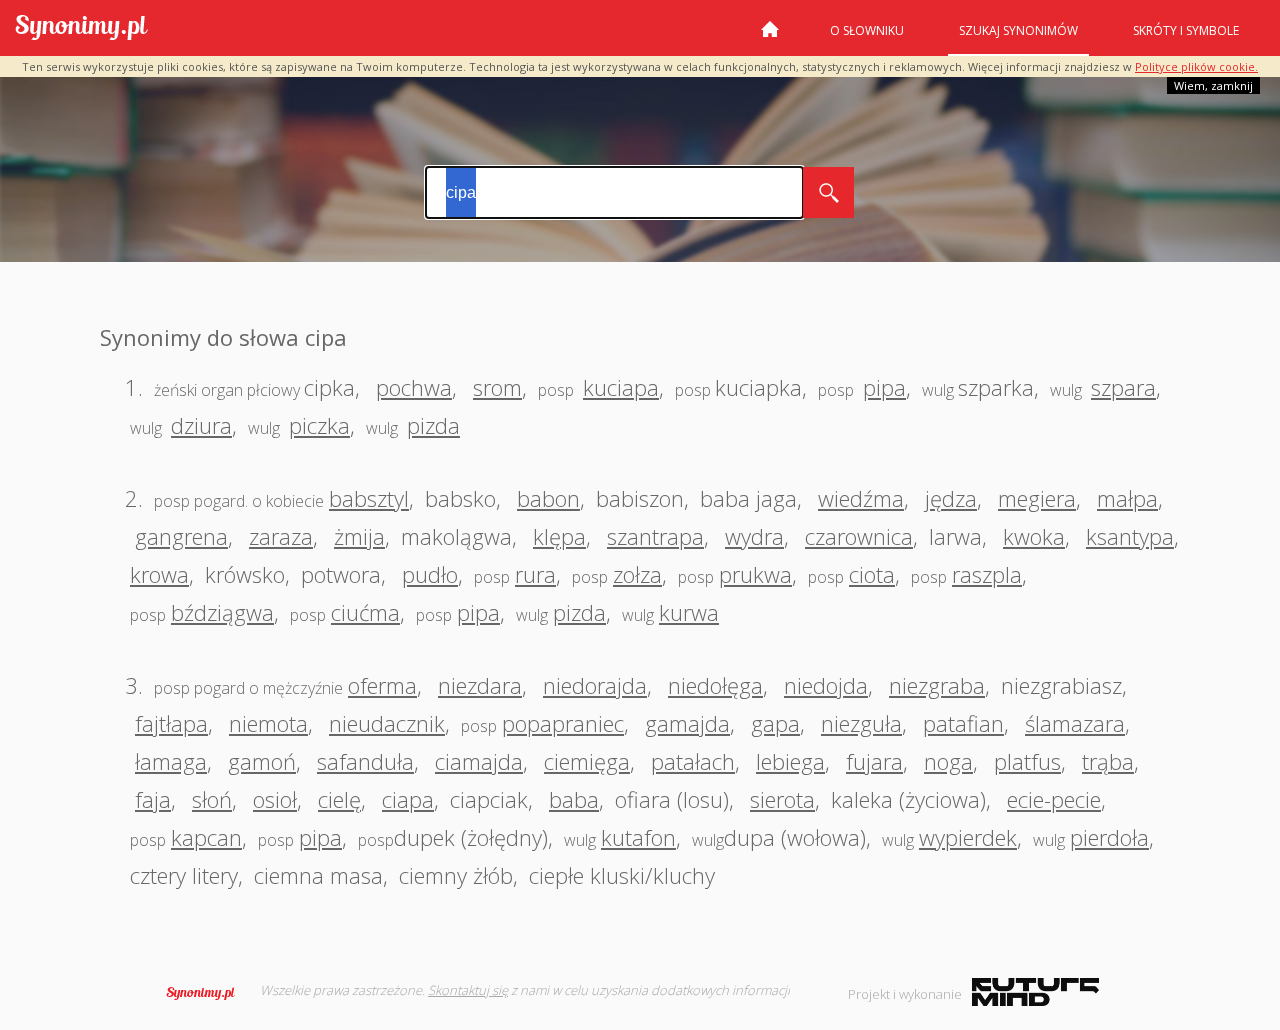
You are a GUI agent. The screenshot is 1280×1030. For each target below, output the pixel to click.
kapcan (206, 837)
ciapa (408, 799)
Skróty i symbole (1186, 30)
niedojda (826, 685)
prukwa (755, 574)
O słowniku (867, 30)
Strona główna (770, 37)
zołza (637, 574)
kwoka (1034, 536)
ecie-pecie (1054, 799)
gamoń (262, 761)
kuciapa (621, 387)
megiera (1037, 498)
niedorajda (595, 685)
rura (535, 574)
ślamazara (1075, 723)
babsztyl (369, 498)
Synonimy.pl (81, 28)
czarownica (859, 536)
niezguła (861, 723)
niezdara (480, 685)
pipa (884, 387)
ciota (872, 574)
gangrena (181, 536)
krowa (159, 574)
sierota (782, 799)
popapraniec (563, 723)
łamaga (171, 761)
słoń (212, 799)
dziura (201, 425)
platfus (1027, 761)
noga (948, 761)
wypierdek (968, 837)
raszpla (987, 574)
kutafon (638, 837)
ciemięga (587, 761)
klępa (559, 536)
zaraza (281, 536)
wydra (754, 536)
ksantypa (1130, 536)
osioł (275, 799)
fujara (874, 761)
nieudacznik (387, 723)
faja (153, 799)
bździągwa (222, 612)
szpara (1123, 387)
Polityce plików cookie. (1196, 66)
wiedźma (861, 498)
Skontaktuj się (468, 990)
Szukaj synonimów (1018, 30)
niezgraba (937, 685)
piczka (319, 425)
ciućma (365, 612)
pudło (430, 574)
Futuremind (1035, 992)
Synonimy (207, 993)
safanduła (365, 761)
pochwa (414, 387)
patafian (963, 723)
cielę (339, 799)
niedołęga (715, 685)
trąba (1108, 761)
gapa (775, 723)
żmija (359, 536)
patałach (693, 761)
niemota (268, 723)
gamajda (687, 723)
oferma (382, 685)
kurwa (689, 612)
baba (574, 799)
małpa (1127, 498)
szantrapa (655, 536)
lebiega (790, 761)
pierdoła (1109, 837)
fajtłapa (171, 723)
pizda (433, 425)
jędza (951, 498)
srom (497, 387)
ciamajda (479, 761)
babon (548, 498)
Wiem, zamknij (1213, 85)
